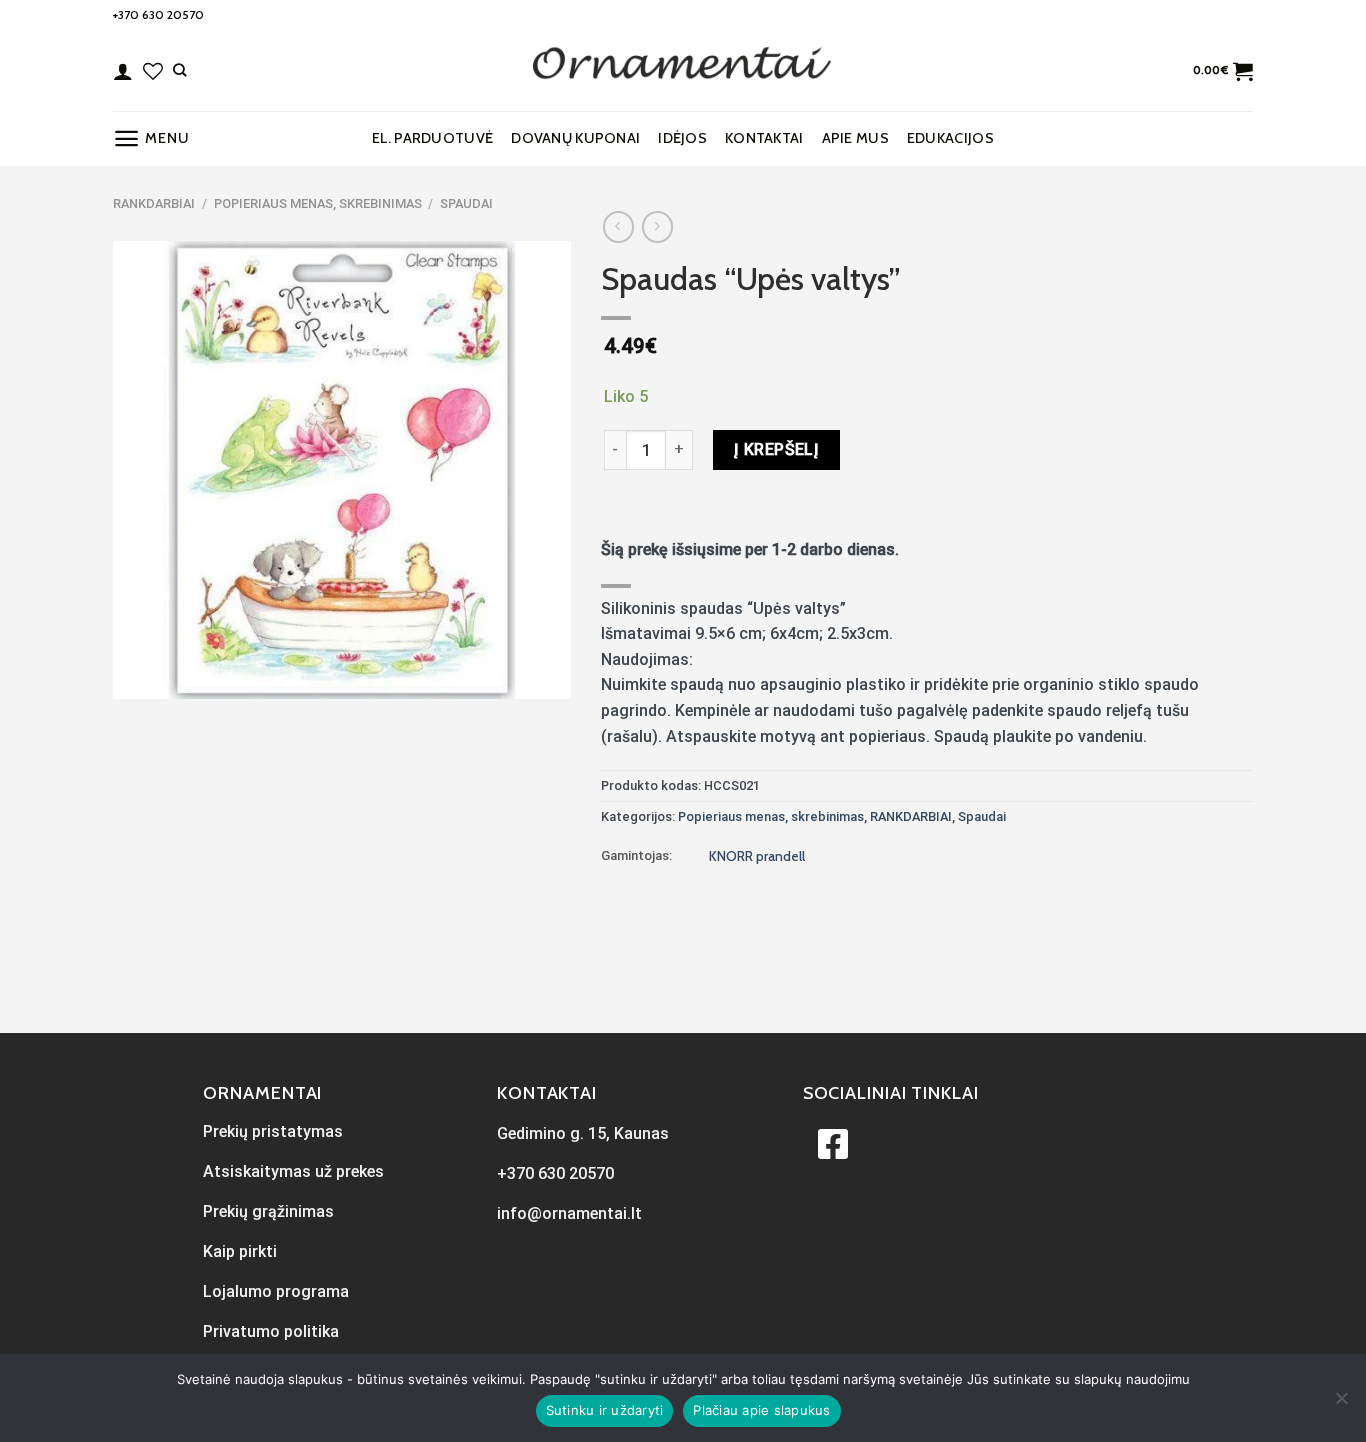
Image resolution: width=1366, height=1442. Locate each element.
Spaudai (466, 203)
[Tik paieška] (179, 70)
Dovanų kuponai (575, 138)
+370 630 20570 (158, 14)
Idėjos (682, 138)
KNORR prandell (757, 856)
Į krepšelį (777, 449)
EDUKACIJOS (950, 138)
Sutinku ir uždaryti (605, 1410)
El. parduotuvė (432, 138)
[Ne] (1341, 1404)
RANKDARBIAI (154, 203)
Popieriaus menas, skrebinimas (318, 203)
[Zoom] (139, 674)
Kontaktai (764, 138)
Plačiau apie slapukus (761, 1410)
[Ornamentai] (683, 71)
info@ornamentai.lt (569, 1213)
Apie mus (855, 138)
